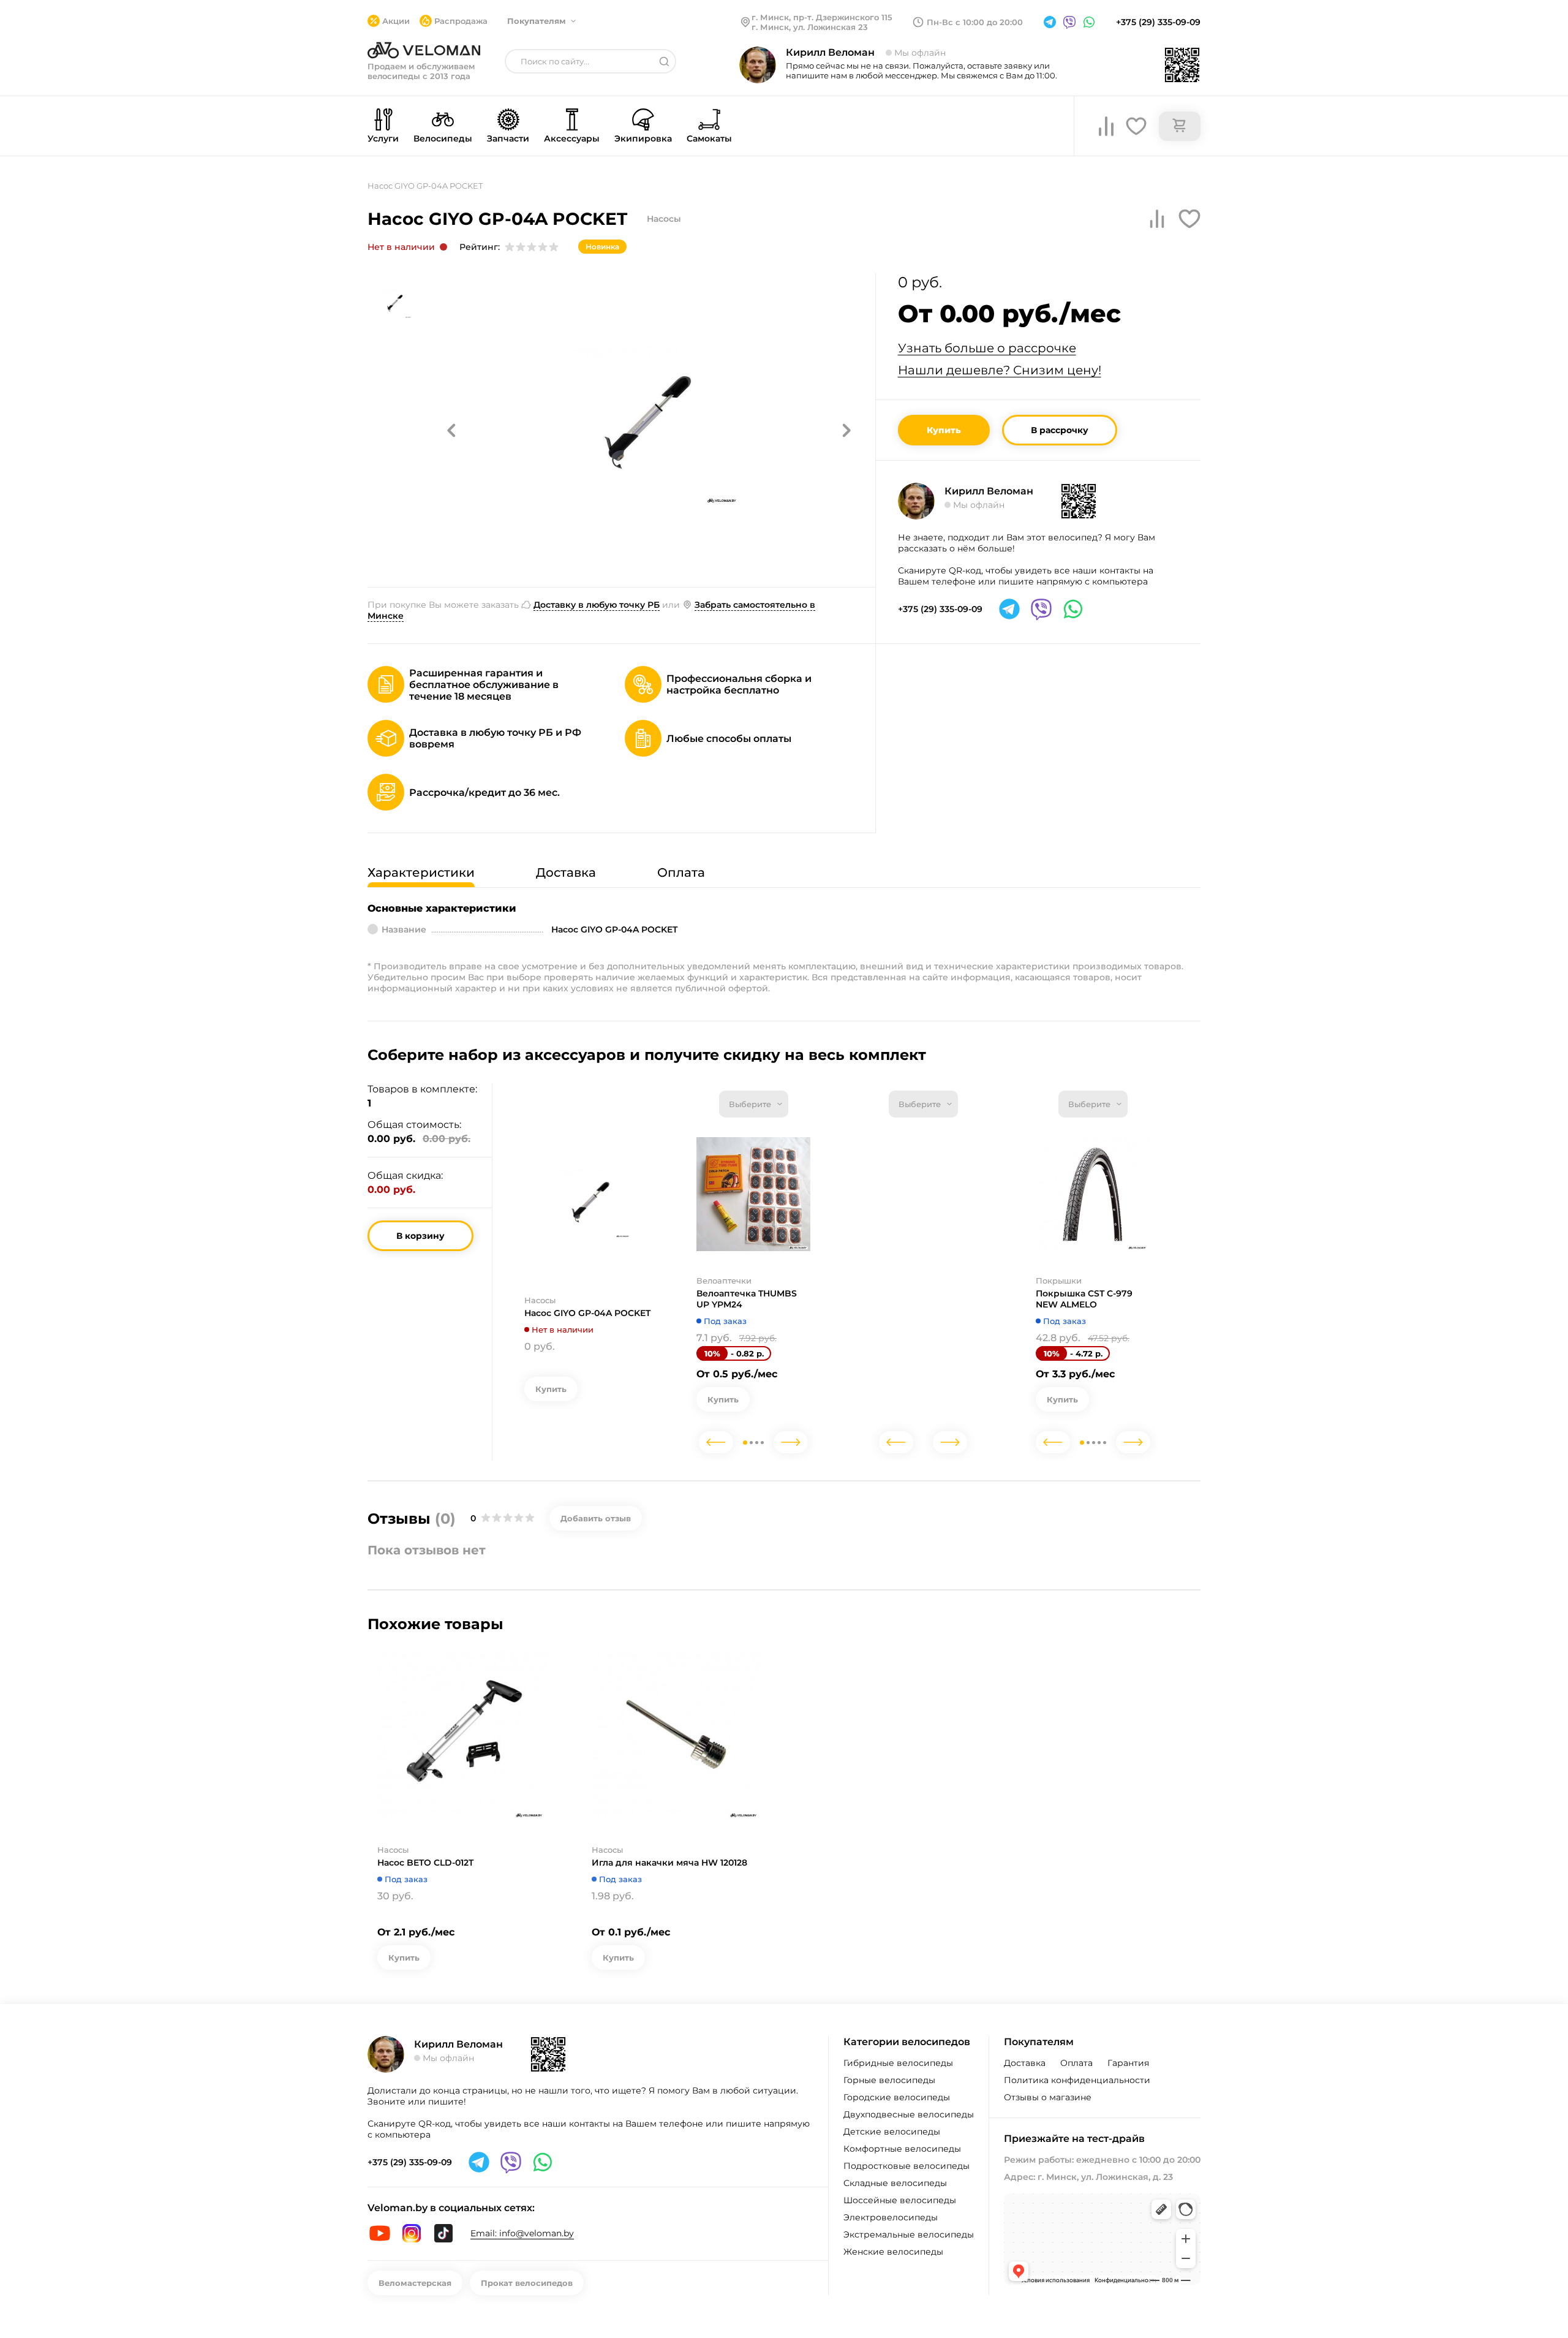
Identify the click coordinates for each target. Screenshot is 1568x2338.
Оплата (1076, 2063)
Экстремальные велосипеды (909, 2234)
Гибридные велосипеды (898, 2063)
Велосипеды (443, 138)
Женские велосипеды (893, 2252)
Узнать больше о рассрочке (987, 348)
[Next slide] (791, 1442)
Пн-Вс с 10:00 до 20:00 (975, 22)
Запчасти (508, 138)
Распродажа (461, 21)
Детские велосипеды (892, 2132)
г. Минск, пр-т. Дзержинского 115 (822, 17)
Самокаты (709, 138)
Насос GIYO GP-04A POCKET (587, 1313)
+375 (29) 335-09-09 (1158, 22)
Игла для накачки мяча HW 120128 (669, 1863)
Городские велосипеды (897, 2097)
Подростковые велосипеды (907, 2166)
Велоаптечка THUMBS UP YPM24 (747, 1299)
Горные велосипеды (889, 2080)
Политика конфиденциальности (1077, 2080)
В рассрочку (1060, 430)
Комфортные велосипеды (902, 2149)
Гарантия (1128, 2063)
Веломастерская (415, 2283)
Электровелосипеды (891, 2217)
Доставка (1025, 2063)
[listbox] (754, 1104)
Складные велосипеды (895, 2183)
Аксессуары (572, 138)
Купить (944, 430)
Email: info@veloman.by (522, 2233)
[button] (451, 430)
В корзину (420, 1236)
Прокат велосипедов (527, 2283)
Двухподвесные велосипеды (909, 2114)
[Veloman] (424, 50)
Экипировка (643, 138)
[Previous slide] (716, 1442)
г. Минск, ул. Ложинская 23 (810, 27)
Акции (396, 21)
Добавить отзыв (596, 1518)
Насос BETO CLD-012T (425, 1863)
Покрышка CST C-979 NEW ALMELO (1084, 1299)
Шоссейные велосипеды (900, 2200)
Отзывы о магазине (1048, 2097)
